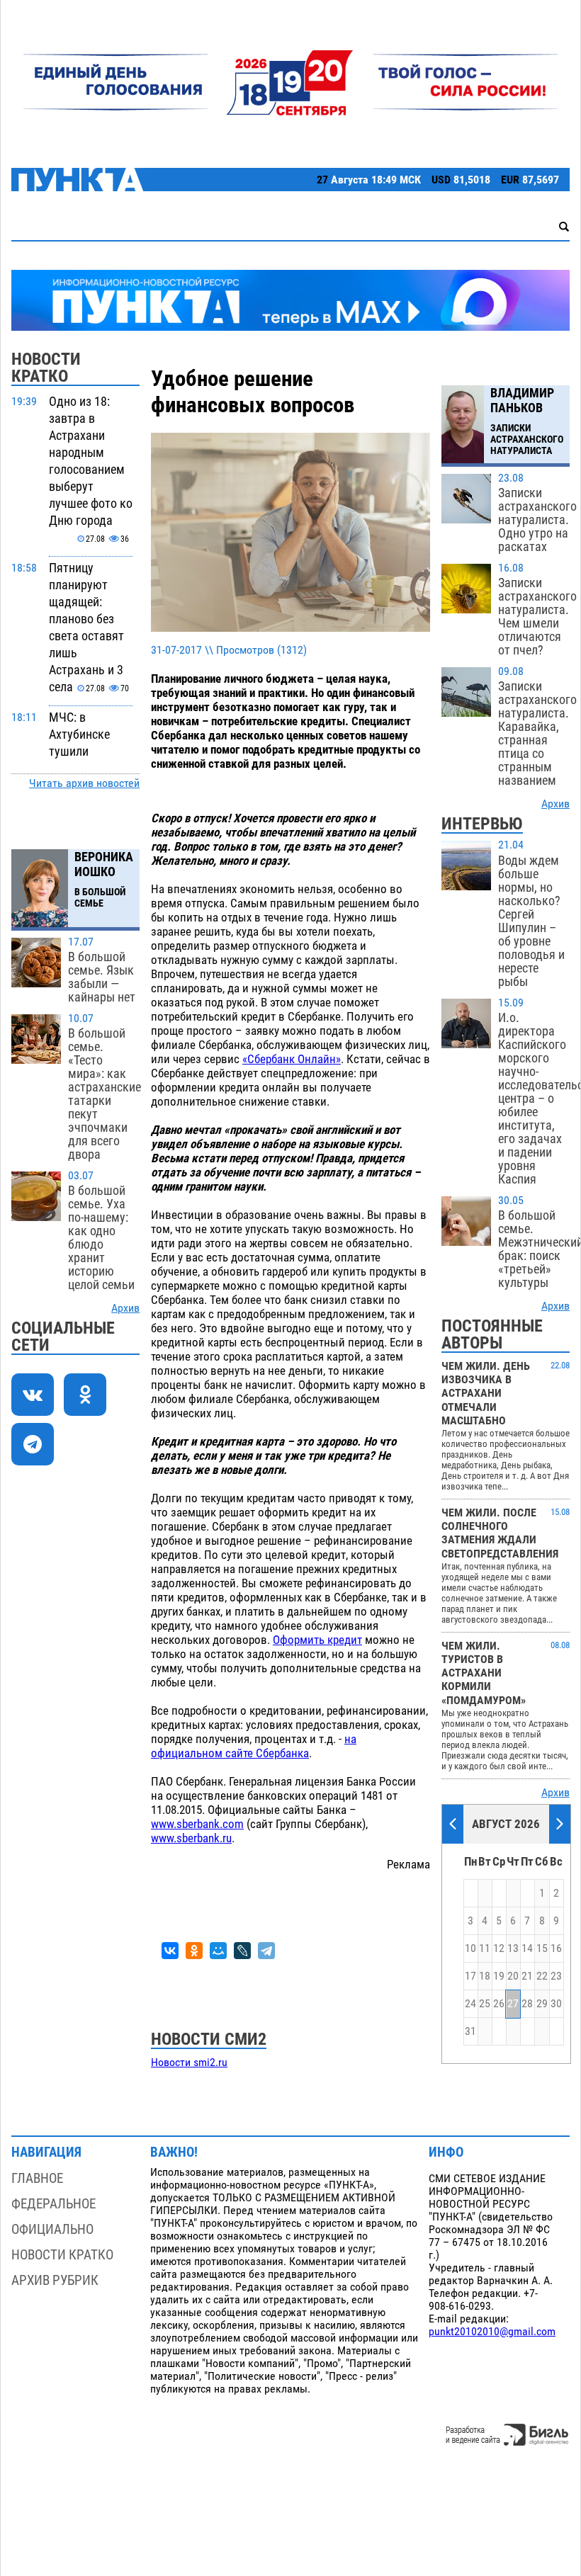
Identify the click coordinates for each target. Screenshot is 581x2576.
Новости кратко (62, 2255)
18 (485, 1976)
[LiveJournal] (242, 1951)
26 (499, 2004)
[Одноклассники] (194, 1951)
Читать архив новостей (84, 783)
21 (527, 1976)
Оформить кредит (317, 1640)
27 (513, 2004)
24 (470, 2004)
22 (542, 1976)
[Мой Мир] (218, 1951)
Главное (37, 2178)
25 (485, 2004)
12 (499, 1948)
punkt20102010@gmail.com (492, 2332)
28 (527, 2004)
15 (542, 1948)
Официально (52, 2229)
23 (556, 1976)
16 (556, 1948)
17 (470, 1976)
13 (513, 1948)
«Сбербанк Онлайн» (292, 1059)
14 (527, 1948)
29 (542, 2004)
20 (513, 1976)
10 (470, 1948)
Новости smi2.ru (189, 2062)
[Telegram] (266, 1951)
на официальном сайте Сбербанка (254, 1746)
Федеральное (53, 2204)
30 (556, 2004)
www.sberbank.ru (191, 1838)
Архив (125, 1308)
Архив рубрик (55, 2280)
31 (470, 2031)
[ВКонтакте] (170, 1951)
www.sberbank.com (197, 1824)
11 (485, 1948)
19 (499, 1976)
